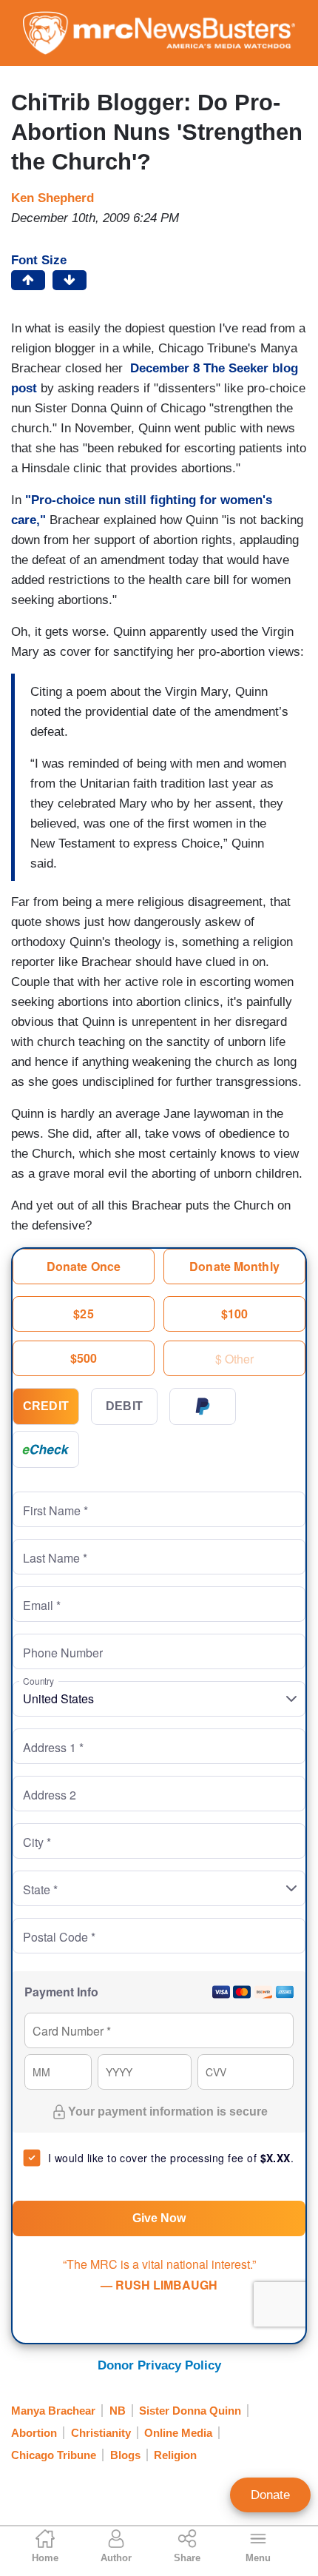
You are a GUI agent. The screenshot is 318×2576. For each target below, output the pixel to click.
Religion (175, 2455)
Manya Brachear (53, 2411)
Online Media (178, 2433)
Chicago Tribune (54, 2455)
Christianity (101, 2433)
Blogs (125, 2455)
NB (118, 2411)
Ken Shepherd (53, 198)
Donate (270, 2495)
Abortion (34, 2433)
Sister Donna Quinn (190, 2411)
